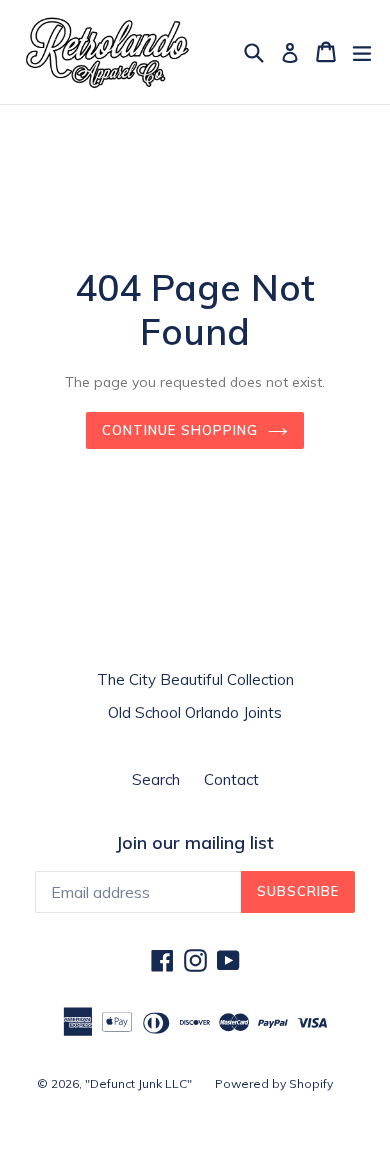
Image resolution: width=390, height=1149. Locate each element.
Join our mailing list (195, 843)
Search (156, 779)
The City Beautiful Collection (195, 679)
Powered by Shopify (274, 1083)
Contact (231, 779)
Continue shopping (180, 430)
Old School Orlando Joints (195, 712)
